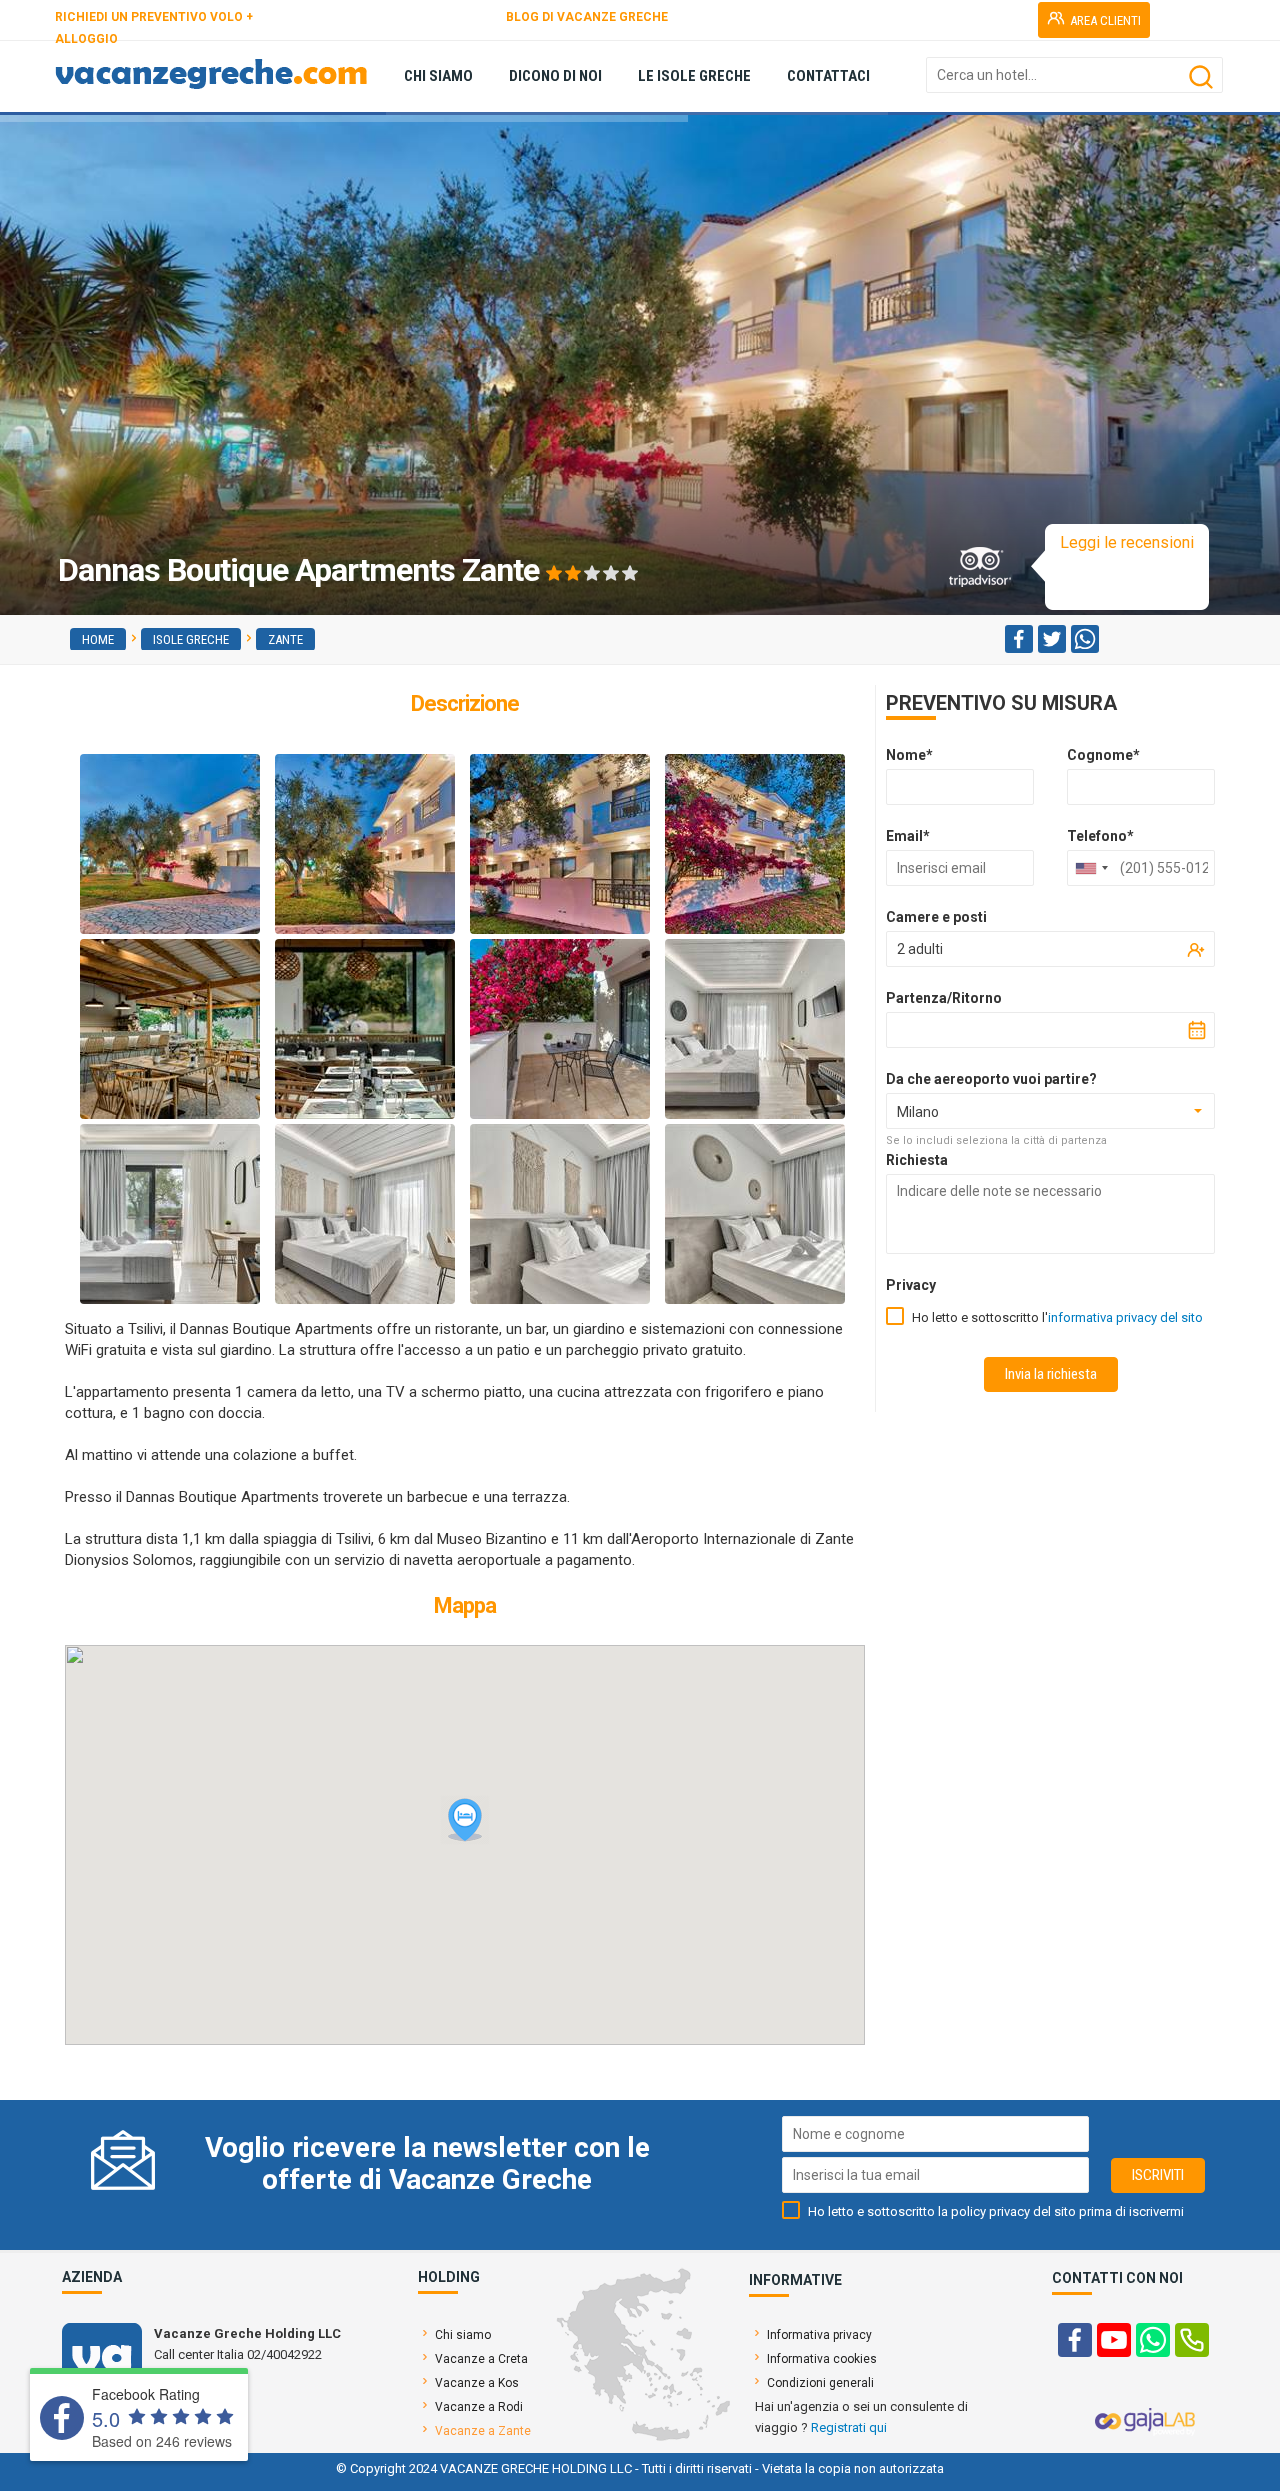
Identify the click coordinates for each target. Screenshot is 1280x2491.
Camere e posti (936, 917)
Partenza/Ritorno (944, 998)
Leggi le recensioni (1127, 542)
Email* (908, 836)
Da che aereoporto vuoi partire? (991, 1079)
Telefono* (1100, 836)
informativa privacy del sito (1125, 1317)
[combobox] (1091, 868)
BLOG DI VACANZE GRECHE (587, 17)
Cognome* (1103, 755)
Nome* (909, 755)
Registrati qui (849, 2427)
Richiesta (917, 1160)
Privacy (911, 1285)
